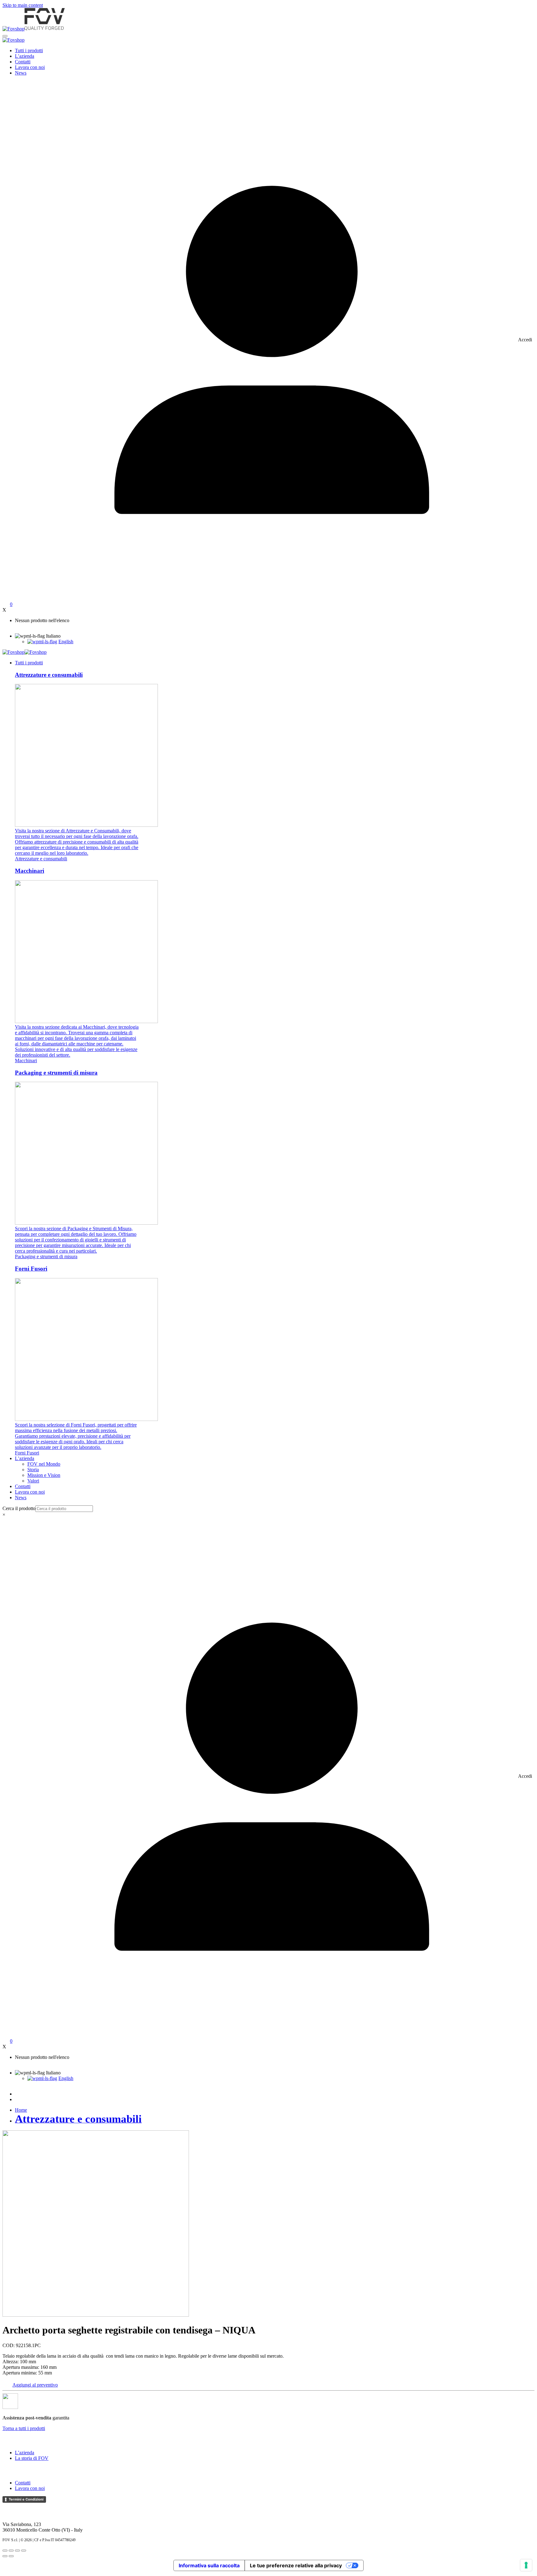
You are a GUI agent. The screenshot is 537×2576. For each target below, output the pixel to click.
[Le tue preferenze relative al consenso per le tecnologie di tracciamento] (526, 2565)
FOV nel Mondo (44, 1464)
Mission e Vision (44, 1475)
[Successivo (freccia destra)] (11, 2556)
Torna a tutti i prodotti (24, 2428)
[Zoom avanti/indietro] (5, 2551)
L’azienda (25, 56)
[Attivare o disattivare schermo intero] (11, 2551)
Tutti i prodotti (29, 50)
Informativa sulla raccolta (209, 2565)
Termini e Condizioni (26, 2499)
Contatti (23, 62)
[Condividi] (17, 2551)
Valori (33, 1481)
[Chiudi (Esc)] (24, 2551)
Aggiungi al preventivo (35, 2385)
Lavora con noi (30, 67)
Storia (33, 1470)
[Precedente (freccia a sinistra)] (5, 2556)
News (21, 73)
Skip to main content (23, 5)
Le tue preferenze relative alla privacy (296, 2565)
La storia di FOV (32, 2458)
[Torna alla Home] (34, 29)
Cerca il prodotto (19, 1508)
